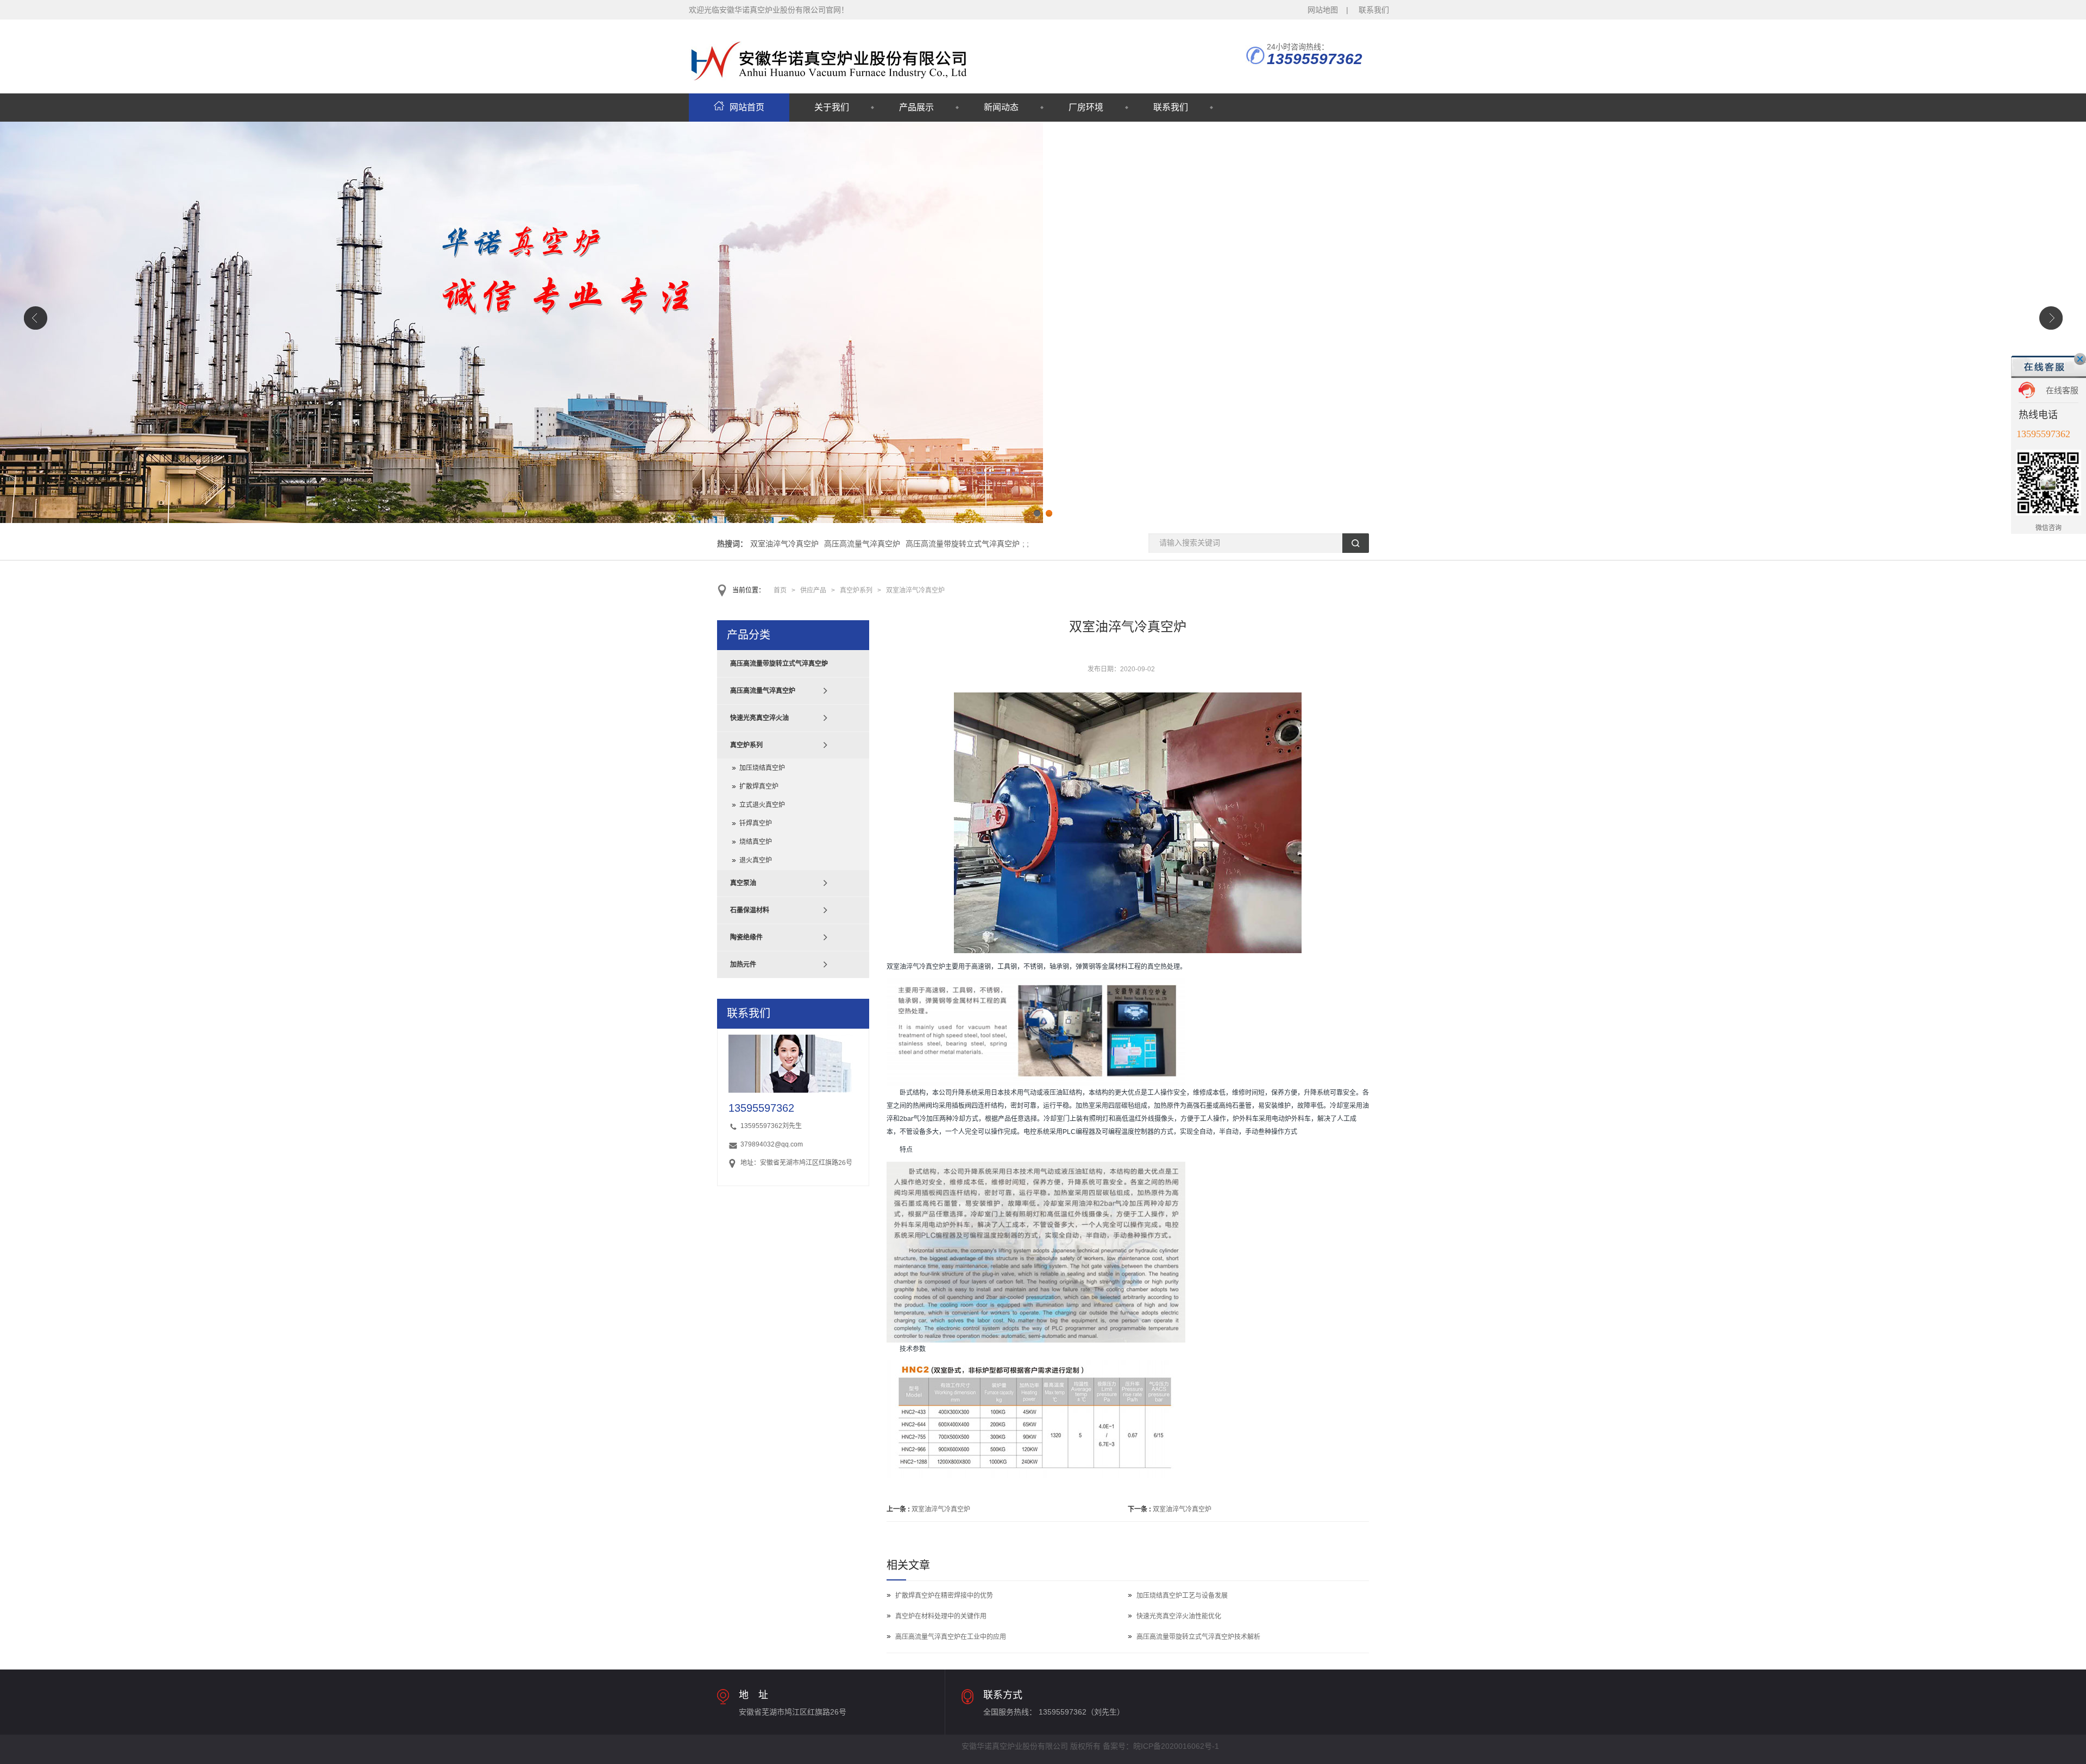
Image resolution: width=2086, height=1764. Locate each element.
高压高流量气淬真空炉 (862, 544)
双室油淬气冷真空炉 (784, 544)
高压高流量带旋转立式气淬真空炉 (963, 544)
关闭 (2080, 359)
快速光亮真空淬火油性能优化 (1179, 1616)
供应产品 (813, 590)
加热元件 (743, 965)
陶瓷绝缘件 (746, 937)
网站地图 (1323, 10)
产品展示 (916, 107)
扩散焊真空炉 (759, 786)
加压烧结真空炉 (762, 768)
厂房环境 (1086, 107)
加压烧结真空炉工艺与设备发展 (1182, 1596)
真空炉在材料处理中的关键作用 (941, 1616)
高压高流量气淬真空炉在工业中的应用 (951, 1637)
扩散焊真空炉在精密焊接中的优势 (944, 1596)
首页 (780, 590)
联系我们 (1374, 10)
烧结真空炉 (756, 842)
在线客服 (2062, 390)
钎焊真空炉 (756, 823)
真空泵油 (743, 883)
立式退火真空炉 (762, 805)
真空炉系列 (856, 590)
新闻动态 (1001, 107)
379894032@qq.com (772, 1144)
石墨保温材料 (750, 910)
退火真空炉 (756, 860)
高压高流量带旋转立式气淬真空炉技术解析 (1198, 1637)
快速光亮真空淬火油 (759, 718)
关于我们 (832, 107)
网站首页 (747, 107)
